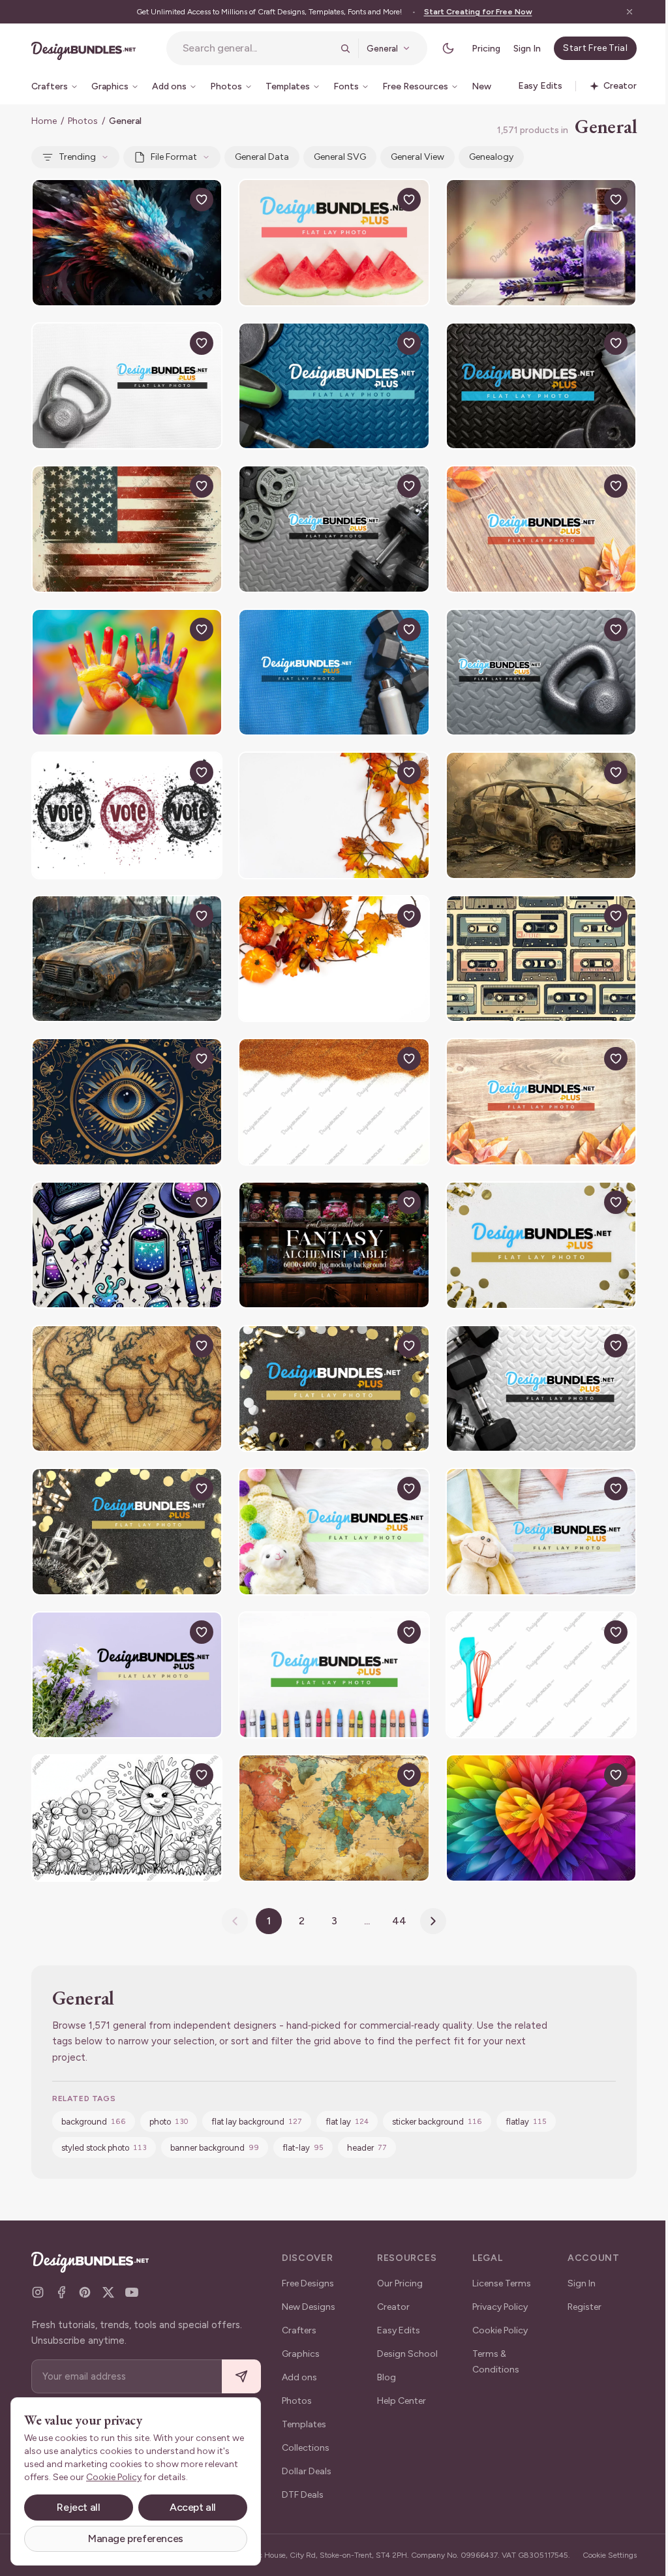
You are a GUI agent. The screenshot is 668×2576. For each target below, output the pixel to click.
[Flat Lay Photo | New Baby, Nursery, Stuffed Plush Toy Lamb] (541, 1532)
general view (417, 157)
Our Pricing (400, 2283)
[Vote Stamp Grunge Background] (127, 815)
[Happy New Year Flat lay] (127, 1532)
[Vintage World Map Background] (127, 1389)
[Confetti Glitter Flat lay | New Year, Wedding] (541, 1245)
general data (262, 157)
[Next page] (433, 1921)
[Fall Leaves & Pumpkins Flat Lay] (334, 959)
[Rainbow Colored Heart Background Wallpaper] (541, 1818)
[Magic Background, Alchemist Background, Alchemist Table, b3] (334, 1245)
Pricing (486, 49)
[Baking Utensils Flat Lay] (541, 1675)
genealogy (491, 157)
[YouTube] (132, 2292)
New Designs (309, 2307)
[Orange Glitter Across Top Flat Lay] (334, 1102)
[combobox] (258, 48)
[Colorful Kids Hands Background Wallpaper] (127, 673)
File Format (174, 157)
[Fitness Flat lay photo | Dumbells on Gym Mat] (334, 529)
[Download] (172, 200)
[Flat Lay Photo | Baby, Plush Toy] (334, 1532)
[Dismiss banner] (630, 12)
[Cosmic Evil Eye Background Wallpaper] (127, 1102)
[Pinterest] (85, 2292)
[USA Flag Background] (127, 529)
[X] (108, 2292)
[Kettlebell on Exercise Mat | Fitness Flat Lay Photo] (541, 673)
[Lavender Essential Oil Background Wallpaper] (541, 243)
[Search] (345, 48)
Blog (387, 2377)
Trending (77, 157)
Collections (306, 2448)
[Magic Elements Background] (127, 1245)
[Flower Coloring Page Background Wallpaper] (127, 1818)
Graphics (301, 2354)
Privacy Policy (500, 2307)
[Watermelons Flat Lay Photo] (334, 243)
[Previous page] (235, 1921)
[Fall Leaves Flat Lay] (334, 815)
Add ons (299, 2377)
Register (584, 2307)
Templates (304, 2424)
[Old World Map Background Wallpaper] (334, 1818)
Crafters (299, 2330)
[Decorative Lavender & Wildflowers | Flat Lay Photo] (127, 1675)
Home (44, 121)
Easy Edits (399, 2330)
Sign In (527, 49)
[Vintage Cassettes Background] (541, 959)
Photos (83, 121)
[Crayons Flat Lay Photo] (334, 1675)
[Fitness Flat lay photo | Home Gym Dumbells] (541, 1389)
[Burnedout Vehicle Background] (541, 815)
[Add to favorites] (202, 200)
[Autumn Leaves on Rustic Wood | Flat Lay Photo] (541, 1102)
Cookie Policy (500, 2330)
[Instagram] (38, 2292)
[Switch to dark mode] (448, 48)
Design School (407, 2354)
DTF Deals (303, 2495)
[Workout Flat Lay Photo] (541, 386)
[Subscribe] (241, 2377)
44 (399, 1921)
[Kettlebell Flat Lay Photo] (127, 386)
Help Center (402, 2401)
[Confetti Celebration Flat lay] (334, 1389)
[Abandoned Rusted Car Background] (127, 959)
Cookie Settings (610, 2555)
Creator (393, 2307)
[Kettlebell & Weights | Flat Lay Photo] (334, 386)
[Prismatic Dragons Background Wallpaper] (127, 243)
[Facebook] (61, 2292)
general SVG (340, 157)
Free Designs (308, 2283)
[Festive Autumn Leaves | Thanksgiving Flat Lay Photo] (541, 529)
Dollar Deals (307, 2471)
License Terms (502, 2283)
